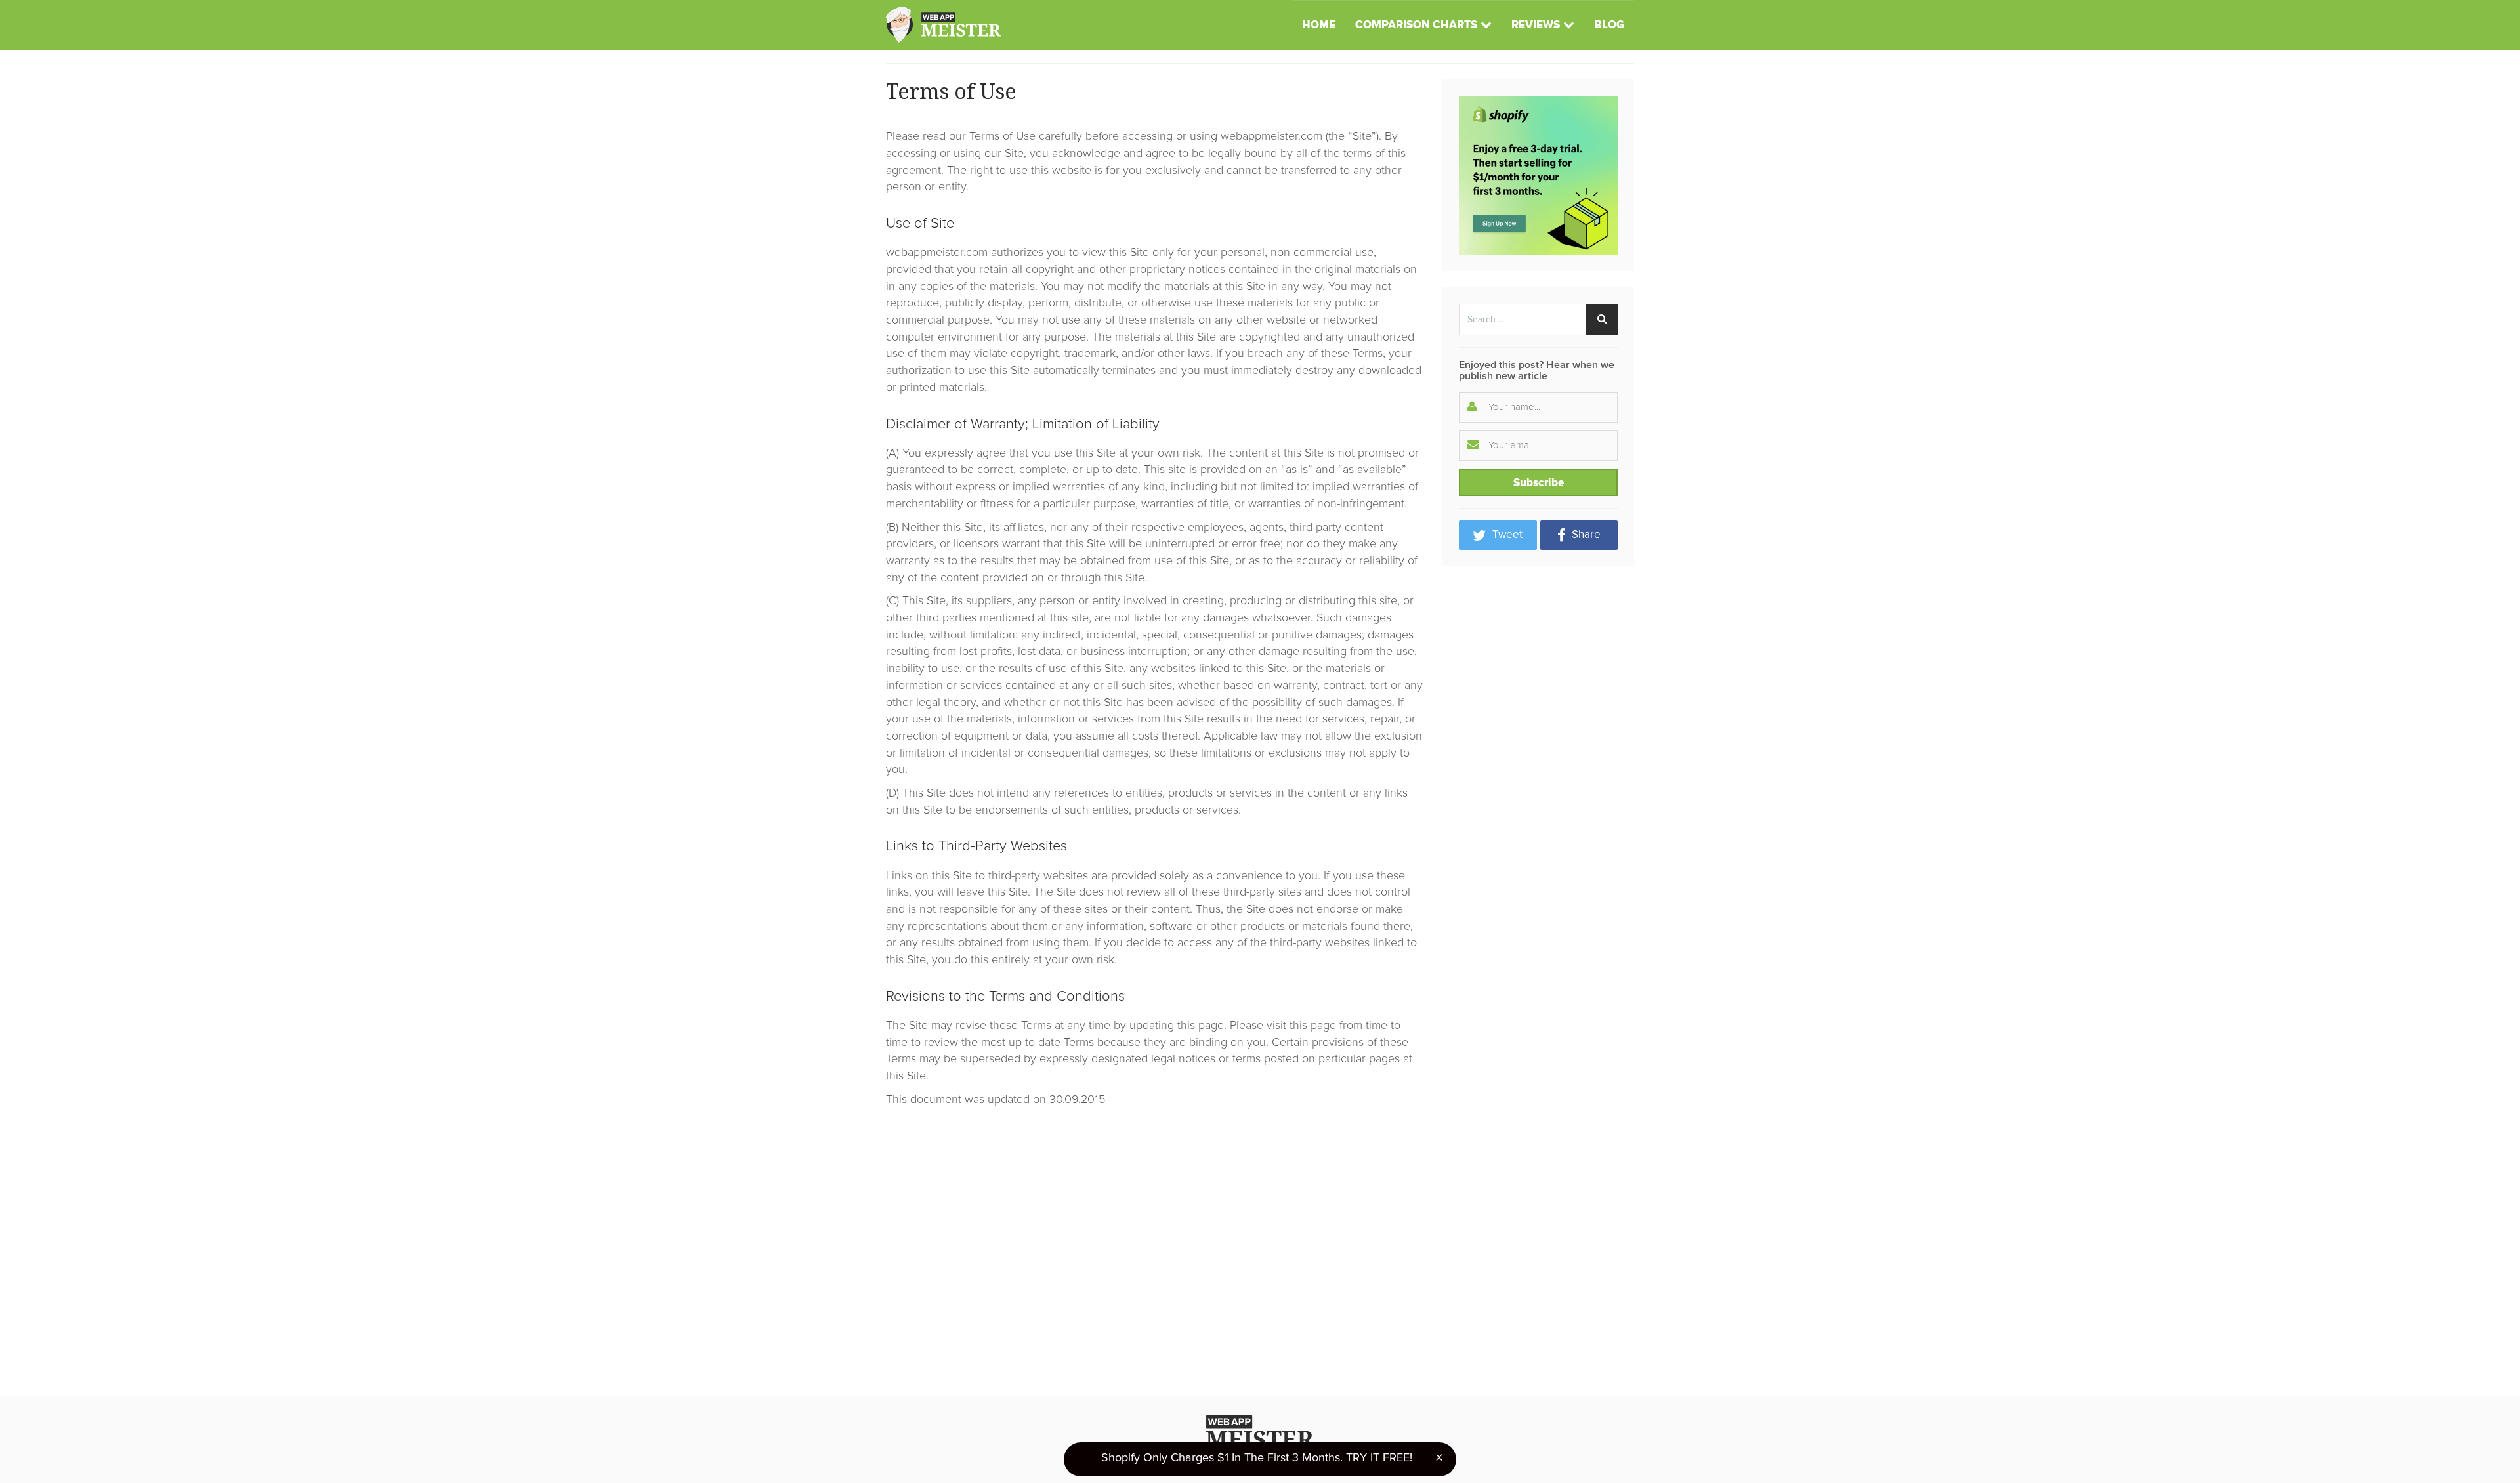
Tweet (1506, 535)
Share (1585, 535)
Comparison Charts (1416, 25)
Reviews (1536, 25)
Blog (1609, 25)
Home (1319, 25)
